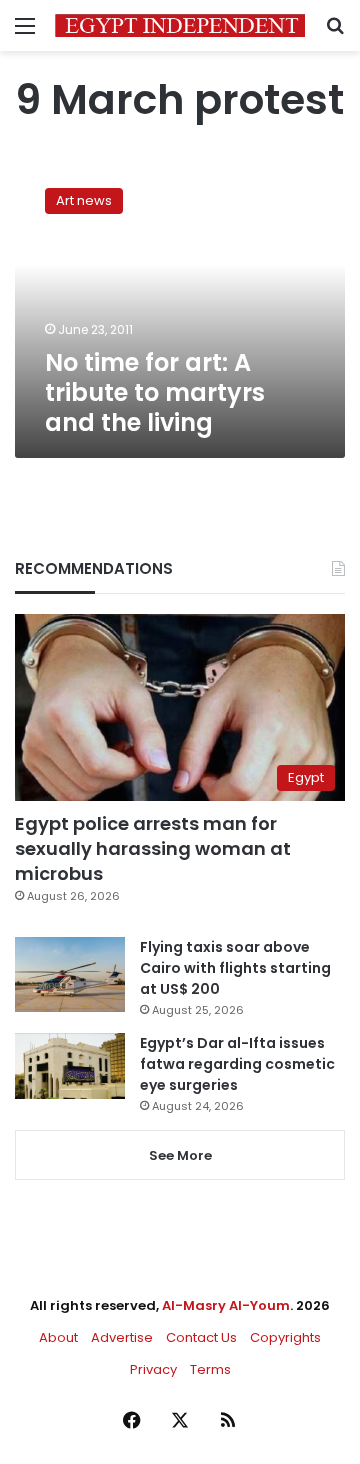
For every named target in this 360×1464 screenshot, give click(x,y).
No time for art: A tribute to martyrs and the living (155, 392)
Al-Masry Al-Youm (226, 1305)
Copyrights (285, 1337)
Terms (210, 1369)
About (58, 1337)
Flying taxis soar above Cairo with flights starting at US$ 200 (235, 968)
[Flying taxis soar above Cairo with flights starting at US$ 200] (70, 974)
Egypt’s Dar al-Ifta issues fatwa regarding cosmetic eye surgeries (237, 1064)
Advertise (122, 1337)
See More (180, 1155)
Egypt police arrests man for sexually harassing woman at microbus (153, 848)
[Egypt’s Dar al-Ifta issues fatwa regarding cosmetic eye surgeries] (70, 1066)
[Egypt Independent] (180, 25)
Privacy (153, 1369)
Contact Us (201, 1337)
